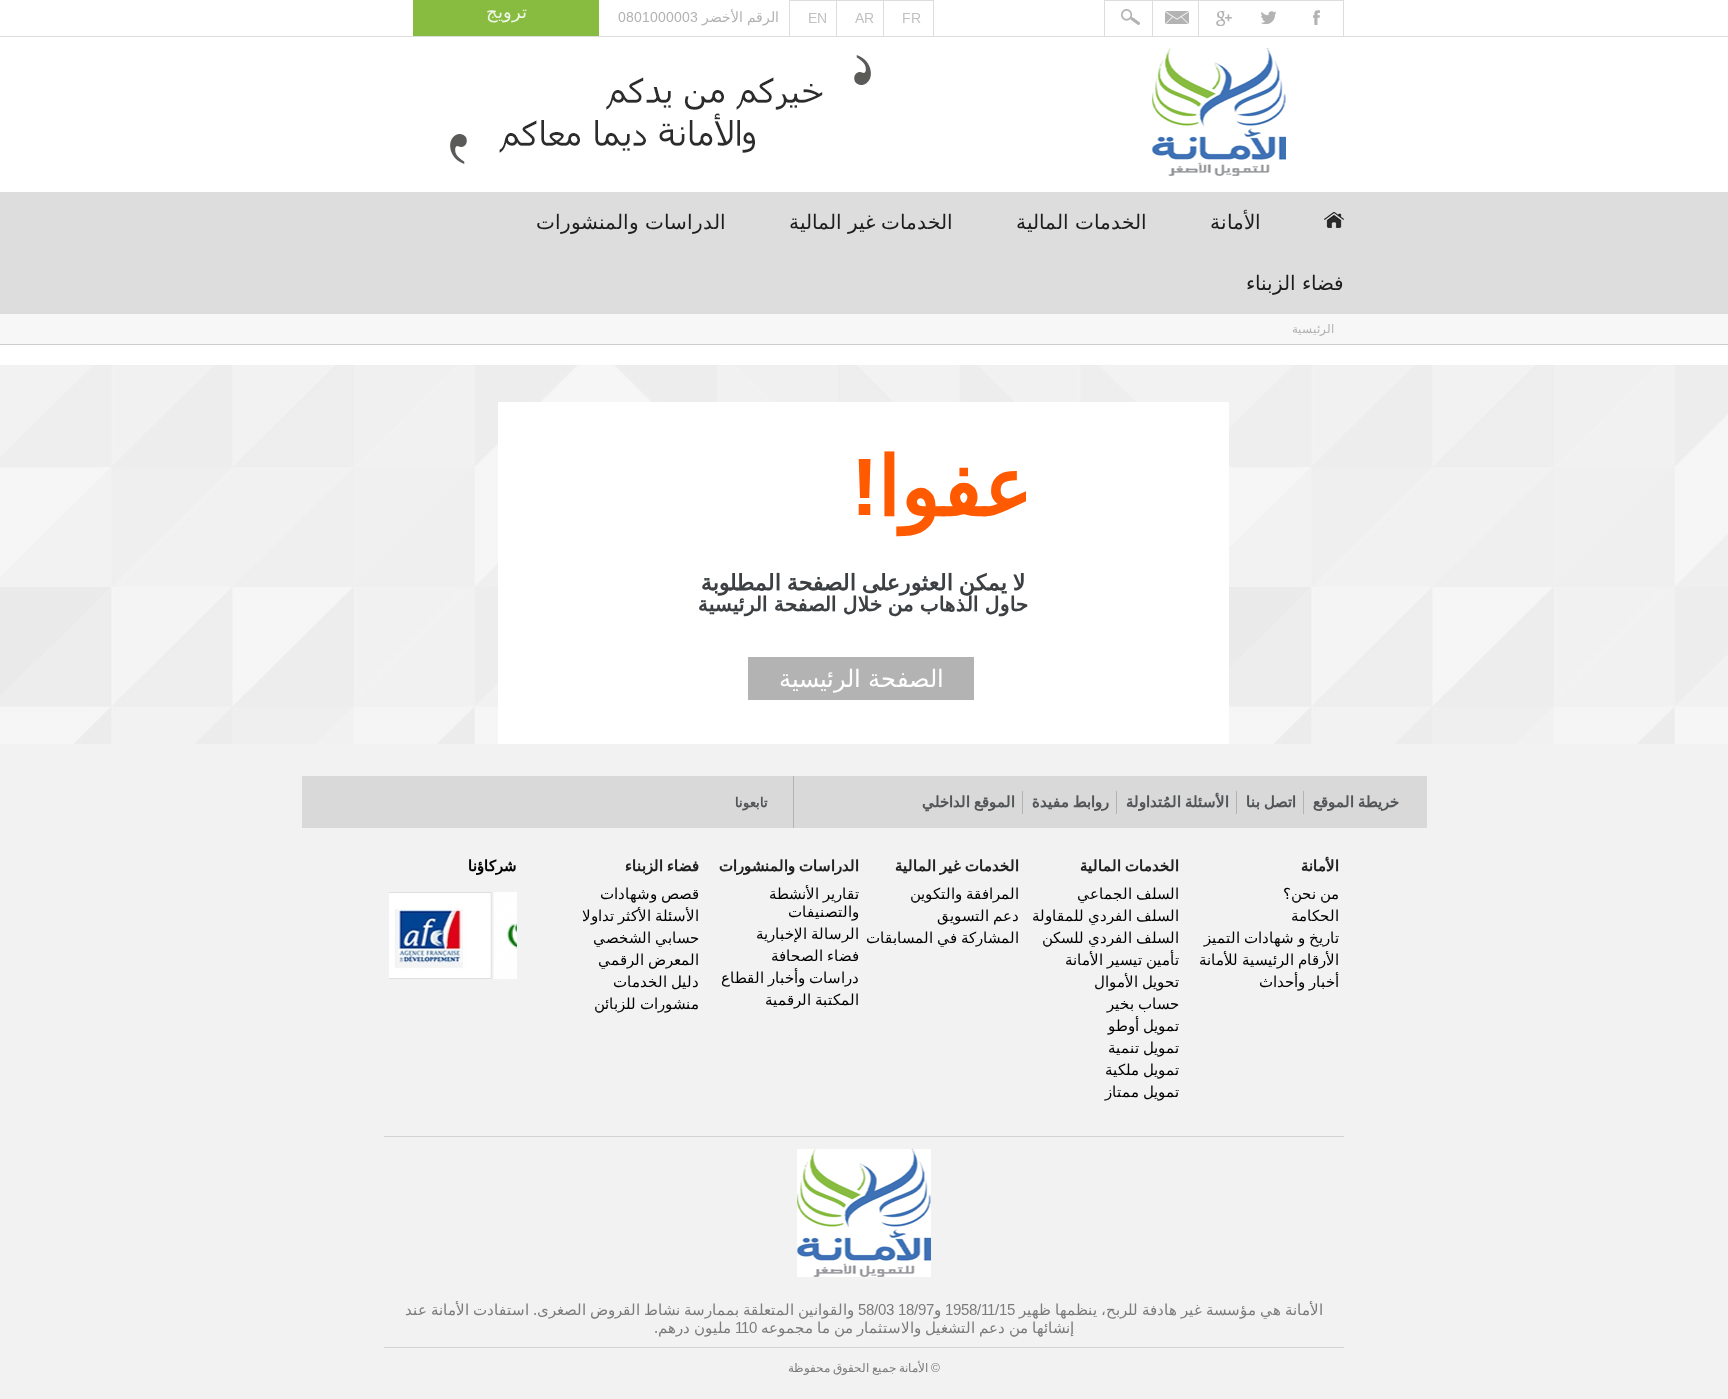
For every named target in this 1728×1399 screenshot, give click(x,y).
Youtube (1235, 19)
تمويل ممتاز (1142, 1091)
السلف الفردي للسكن (1110, 937)
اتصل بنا (1271, 801)
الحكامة (1315, 915)
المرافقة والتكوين (964, 893)
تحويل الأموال (1136, 981)
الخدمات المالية (1081, 222)
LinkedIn (609, 795)
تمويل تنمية (1143, 1047)
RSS (566, 795)
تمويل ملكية (1142, 1069)
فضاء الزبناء (1295, 283)
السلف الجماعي (1128, 893)
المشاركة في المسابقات (942, 937)
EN (817, 18)
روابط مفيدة (1070, 801)
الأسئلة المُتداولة (1177, 801)
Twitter (1278, 19)
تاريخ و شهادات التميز (1271, 937)
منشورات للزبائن (646, 1003)
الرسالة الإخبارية (807, 933)
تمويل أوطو (1143, 1025)
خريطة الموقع (1356, 801)
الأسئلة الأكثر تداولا (640, 915)
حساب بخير (1143, 1003)
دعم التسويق (978, 915)
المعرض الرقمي (648, 959)
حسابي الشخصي (646, 937)
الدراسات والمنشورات (631, 222)
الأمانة (1235, 222)
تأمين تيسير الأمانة (1122, 959)
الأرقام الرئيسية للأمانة (1269, 959)
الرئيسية (1334, 220)
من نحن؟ (1311, 893)
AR (864, 18)
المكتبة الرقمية (812, 999)
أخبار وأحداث (1299, 981)
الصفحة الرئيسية (861, 678)
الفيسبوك (695, 795)
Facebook (1321, 19)
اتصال (523, 795)
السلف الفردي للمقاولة (1105, 915)
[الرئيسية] (1219, 114)
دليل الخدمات (656, 981)
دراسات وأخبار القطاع (790, 977)
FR (911, 18)
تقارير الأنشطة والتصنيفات (814, 902)
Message (1177, 19)
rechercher (1129, 19)
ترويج (506, 12)
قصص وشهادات (649, 893)
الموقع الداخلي (968, 801)
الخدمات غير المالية (871, 222)
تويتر (652, 795)
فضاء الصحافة (815, 955)
